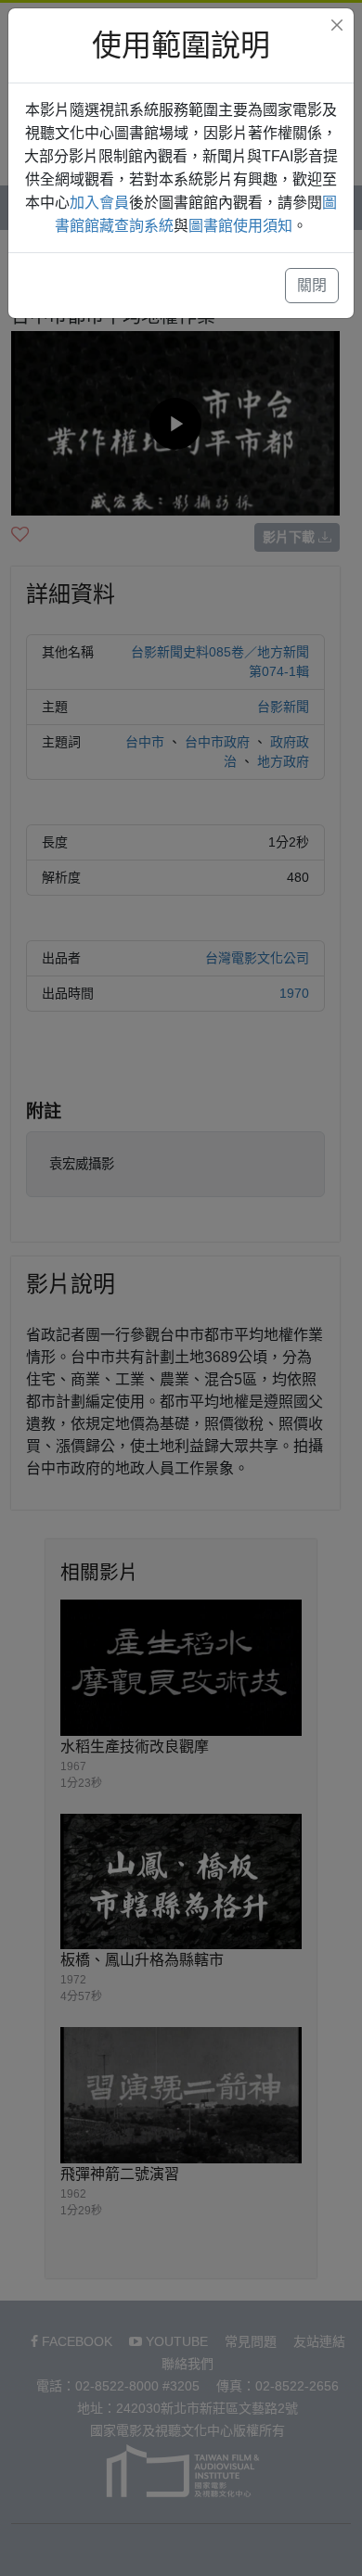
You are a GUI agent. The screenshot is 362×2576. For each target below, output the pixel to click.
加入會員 (99, 203)
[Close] (337, 25)
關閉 (312, 285)
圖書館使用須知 (240, 226)
